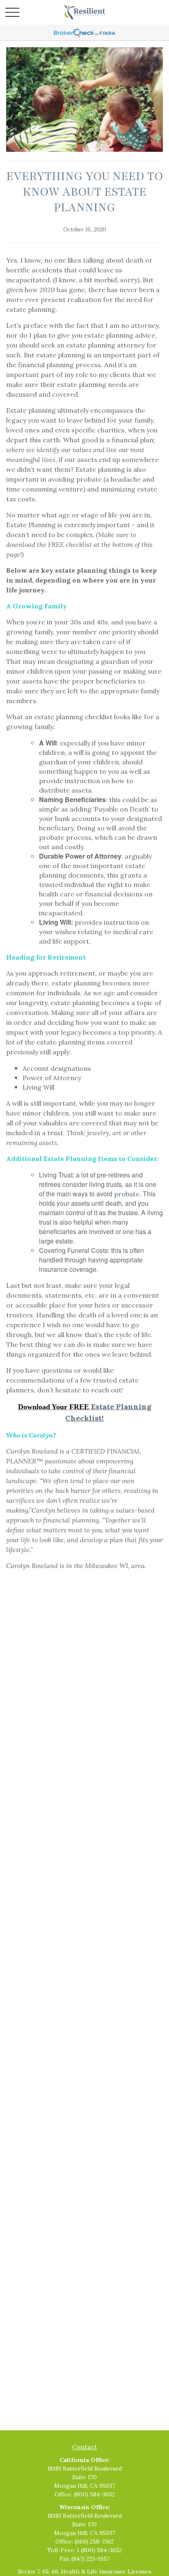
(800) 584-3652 (94, 2494)
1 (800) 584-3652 (99, 2550)
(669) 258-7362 (94, 2542)
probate (127, 1194)
